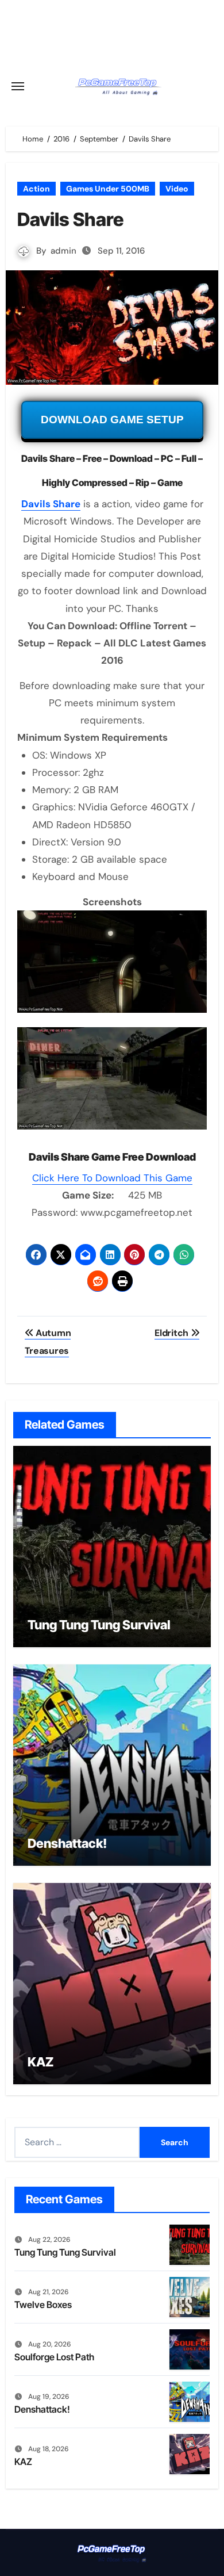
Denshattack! (67, 1843)
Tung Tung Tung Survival (99, 1625)
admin (63, 251)
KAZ (40, 2062)
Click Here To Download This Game (112, 1178)
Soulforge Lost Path (54, 2357)
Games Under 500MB (108, 189)
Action (36, 189)
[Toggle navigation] (18, 86)
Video (177, 189)
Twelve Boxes (43, 2305)
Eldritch (172, 1333)
